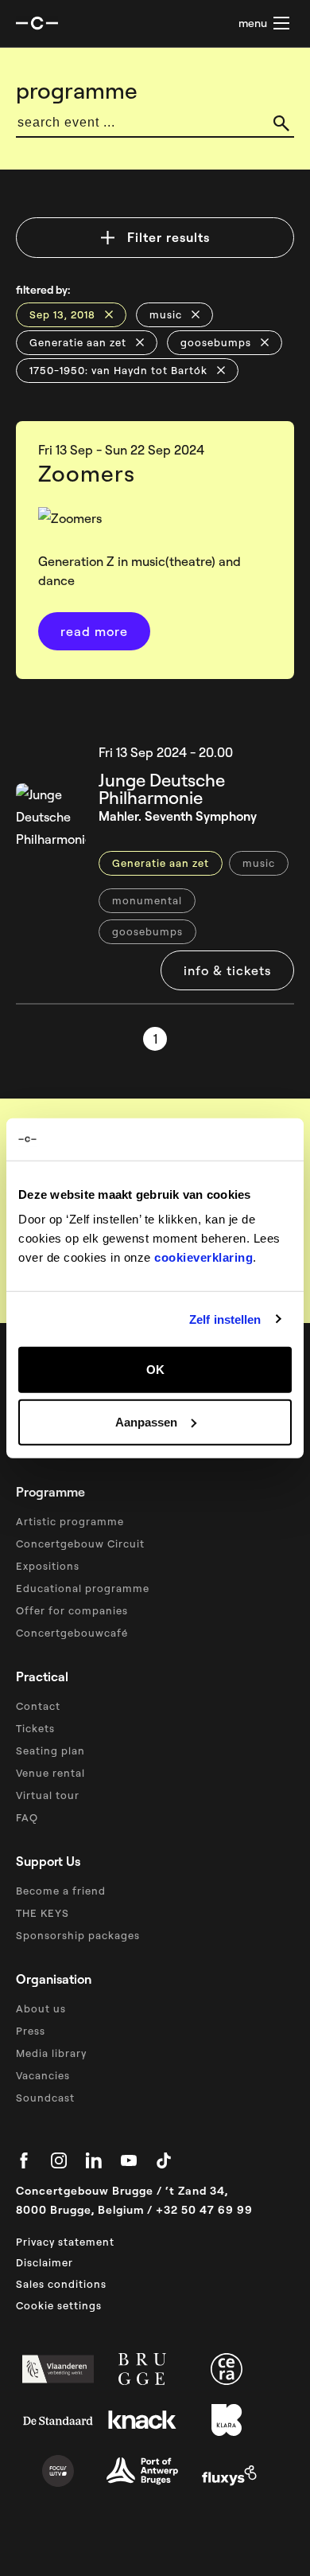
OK (155, 1370)
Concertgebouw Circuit (80, 1544)
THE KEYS (43, 1913)
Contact (38, 1706)
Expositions (48, 1566)
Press (31, 2031)
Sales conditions (61, 2284)
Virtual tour (48, 1795)
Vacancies (43, 2075)
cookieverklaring (203, 1257)
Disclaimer (45, 2262)
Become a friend (61, 1891)
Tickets (35, 1728)
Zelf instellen (225, 1319)
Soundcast (45, 2098)
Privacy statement (65, 2242)
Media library (51, 2053)
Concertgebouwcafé (72, 1633)
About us (41, 2008)
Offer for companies (72, 1610)
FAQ (27, 1817)
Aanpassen (146, 1421)
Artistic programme (70, 1521)
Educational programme (83, 1588)
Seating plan (50, 1751)
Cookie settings (59, 2305)
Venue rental (50, 1773)
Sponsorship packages (78, 1935)
